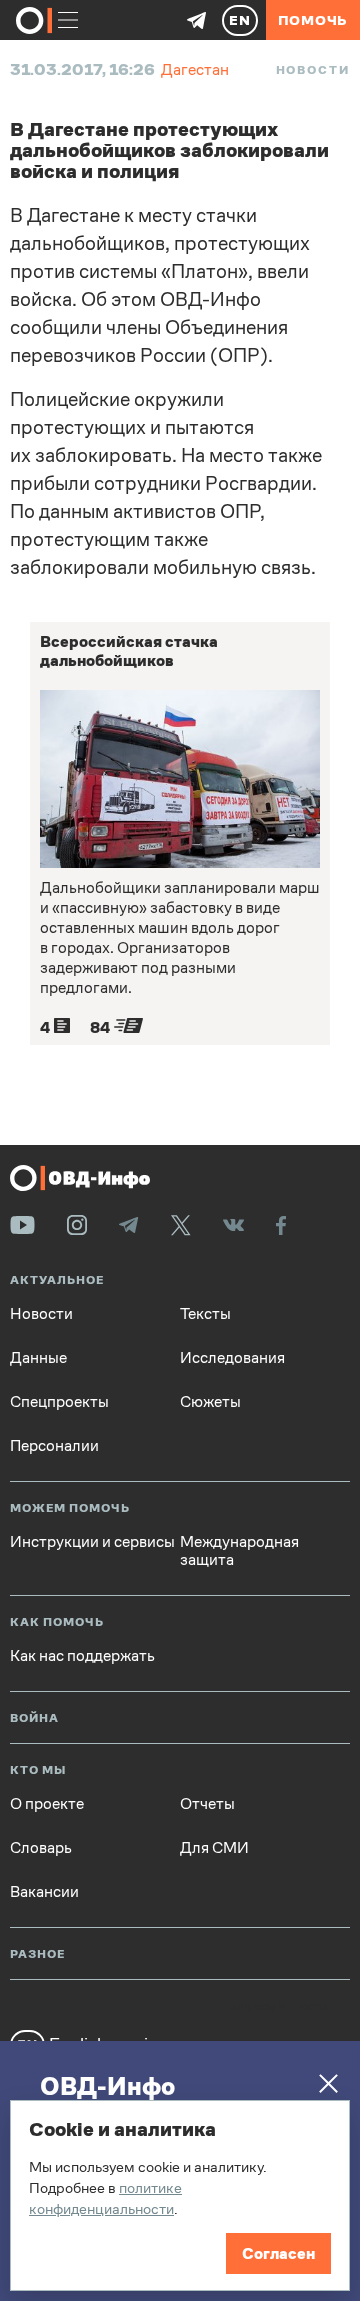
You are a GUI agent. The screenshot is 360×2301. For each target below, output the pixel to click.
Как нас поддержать (82, 1656)
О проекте (47, 1804)
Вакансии (44, 1892)
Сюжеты (210, 1402)
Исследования (232, 1358)
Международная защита (239, 1551)
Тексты (205, 1314)
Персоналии (54, 1446)
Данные (38, 1358)
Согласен (278, 2253)
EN (240, 20)
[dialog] (180, 2195)
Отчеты (207, 1804)
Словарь (41, 1848)
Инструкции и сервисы (92, 1542)
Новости (313, 70)
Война (34, 1718)
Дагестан (195, 69)
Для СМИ (214, 1848)
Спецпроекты (59, 1402)
